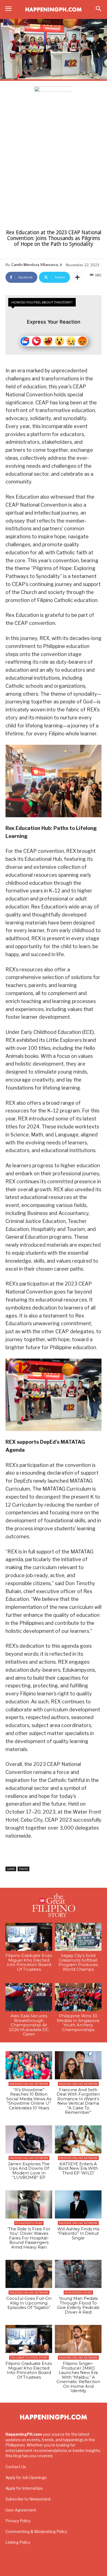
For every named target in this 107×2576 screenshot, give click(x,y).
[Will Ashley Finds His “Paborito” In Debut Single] (78, 2204)
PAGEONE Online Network (29, 2084)
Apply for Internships (24, 2488)
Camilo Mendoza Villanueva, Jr (37, 265)
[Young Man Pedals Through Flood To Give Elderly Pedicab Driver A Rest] (78, 2274)
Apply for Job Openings (26, 2477)
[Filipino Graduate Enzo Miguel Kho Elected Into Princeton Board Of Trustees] (29, 1937)
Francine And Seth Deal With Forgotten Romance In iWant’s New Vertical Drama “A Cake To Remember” (78, 2101)
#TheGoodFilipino (29, 2223)
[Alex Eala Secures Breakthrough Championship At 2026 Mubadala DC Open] (29, 1997)
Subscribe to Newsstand (28, 2499)
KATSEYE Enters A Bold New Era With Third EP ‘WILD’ (78, 2168)
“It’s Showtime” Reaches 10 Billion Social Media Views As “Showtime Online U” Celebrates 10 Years (29, 2099)
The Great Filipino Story (29, 2358)
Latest (11, 1869)
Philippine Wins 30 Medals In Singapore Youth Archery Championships (78, 2023)
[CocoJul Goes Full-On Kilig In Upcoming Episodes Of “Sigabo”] (29, 2274)
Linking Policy (18, 2542)
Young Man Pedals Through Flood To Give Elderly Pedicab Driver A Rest (78, 2305)
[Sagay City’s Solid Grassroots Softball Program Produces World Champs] (78, 1937)
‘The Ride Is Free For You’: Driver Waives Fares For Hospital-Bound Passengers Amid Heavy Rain (29, 2238)
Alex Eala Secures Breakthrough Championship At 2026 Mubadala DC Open (29, 2025)
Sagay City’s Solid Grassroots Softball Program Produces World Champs (78, 1962)
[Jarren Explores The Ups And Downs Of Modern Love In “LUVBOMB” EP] (29, 2139)
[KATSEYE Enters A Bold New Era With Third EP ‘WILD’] (78, 2139)
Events (23, 1869)
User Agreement (21, 2510)
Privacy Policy (18, 2521)
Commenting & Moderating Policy (36, 2531)
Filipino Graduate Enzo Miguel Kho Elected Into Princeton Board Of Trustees (29, 1962)
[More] (77, 277)
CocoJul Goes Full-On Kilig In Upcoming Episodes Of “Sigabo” (29, 2303)
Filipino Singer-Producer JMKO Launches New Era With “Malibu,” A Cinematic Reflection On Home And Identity (78, 2377)
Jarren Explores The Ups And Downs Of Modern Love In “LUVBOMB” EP (29, 2171)
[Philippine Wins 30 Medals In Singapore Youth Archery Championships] (78, 1997)
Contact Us (16, 2467)
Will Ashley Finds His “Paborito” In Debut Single (78, 2233)
